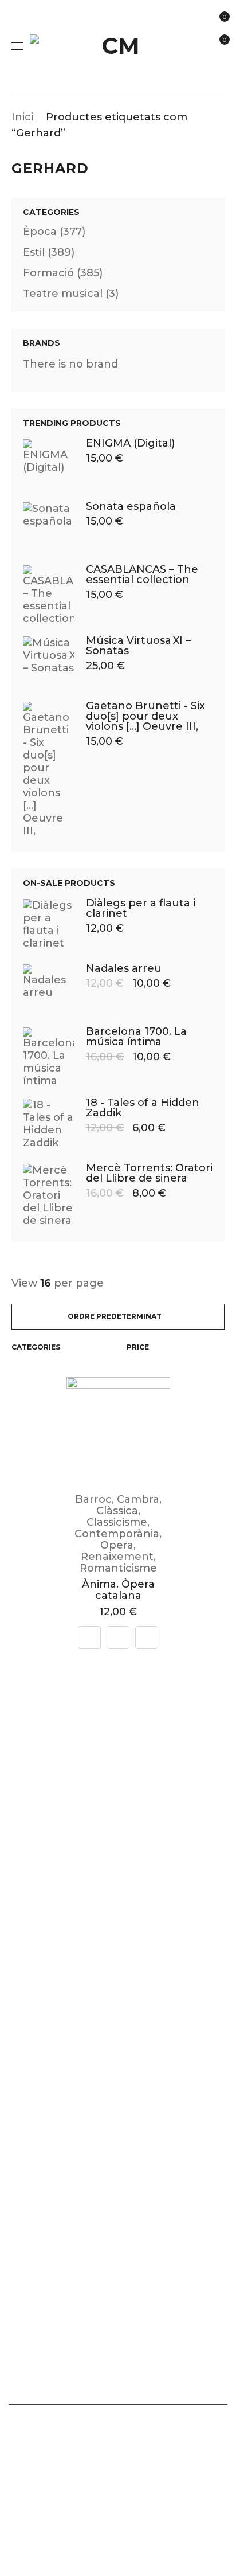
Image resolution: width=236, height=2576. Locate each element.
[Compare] (89, 1637)
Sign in (221, 69)
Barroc (93, 1499)
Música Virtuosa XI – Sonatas (138, 646)
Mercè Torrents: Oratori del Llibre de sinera (149, 1173)
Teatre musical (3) (71, 294)
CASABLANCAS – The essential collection (142, 574)
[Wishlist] (147, 1637)
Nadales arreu (124, 968)
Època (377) (54, 232)
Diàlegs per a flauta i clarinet (141, 908)
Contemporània (117, 1534)
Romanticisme (118, 1568)
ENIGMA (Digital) (130, 443)
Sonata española (131, 506)
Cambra (138, 1499)
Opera (117, 1545)
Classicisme (117, 1522)
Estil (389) (49, 252)
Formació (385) (63, 273)
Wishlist (224, 40)
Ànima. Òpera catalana (118, 1590)
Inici (22, 117)
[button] (118, 1637)
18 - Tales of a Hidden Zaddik (143, 1108)
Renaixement (117, 1557)
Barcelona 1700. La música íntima (136, 1037)
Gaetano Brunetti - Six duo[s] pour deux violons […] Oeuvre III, (145, 716)
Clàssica (117, 1511)
